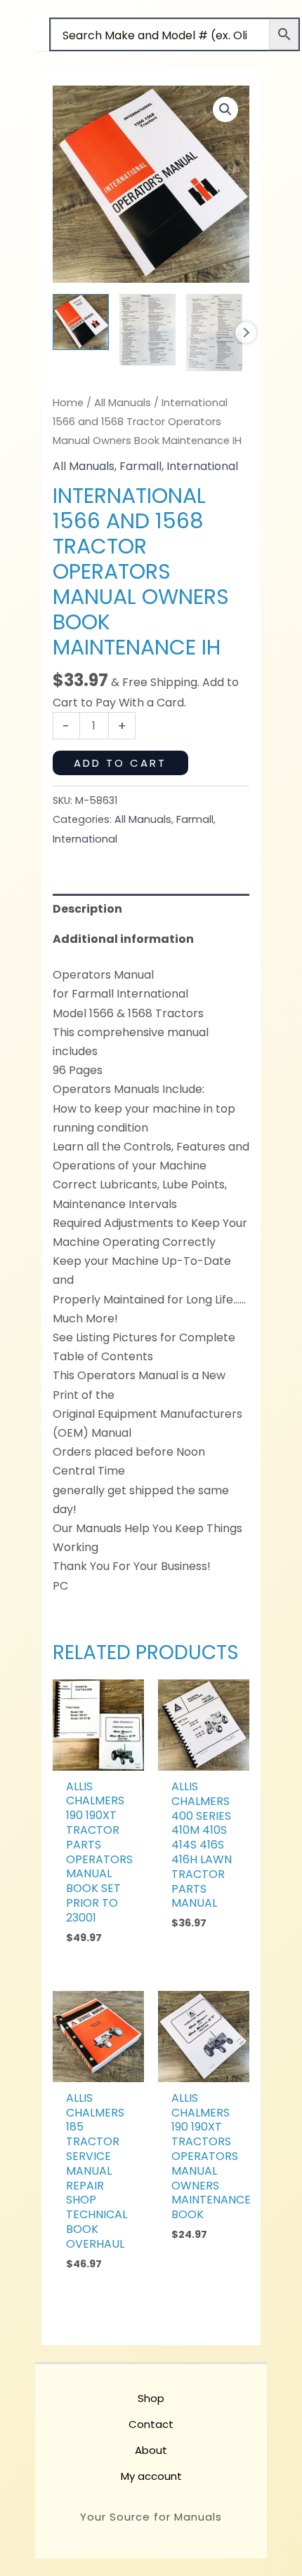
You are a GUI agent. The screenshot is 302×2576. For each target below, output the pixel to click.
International (202, 466)
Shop (151, 2398)
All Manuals (123, 403)
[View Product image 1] (81, 322)
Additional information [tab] (123, 939)
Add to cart (120, 763)
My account (151, 2476)
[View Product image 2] (147, 330)
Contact (151, 2424)
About (151, 2450)
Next (246, 333)
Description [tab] (87, 909)
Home (68, 403)
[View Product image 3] (214, 333)
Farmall (140, 466)
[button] (225, 109)
